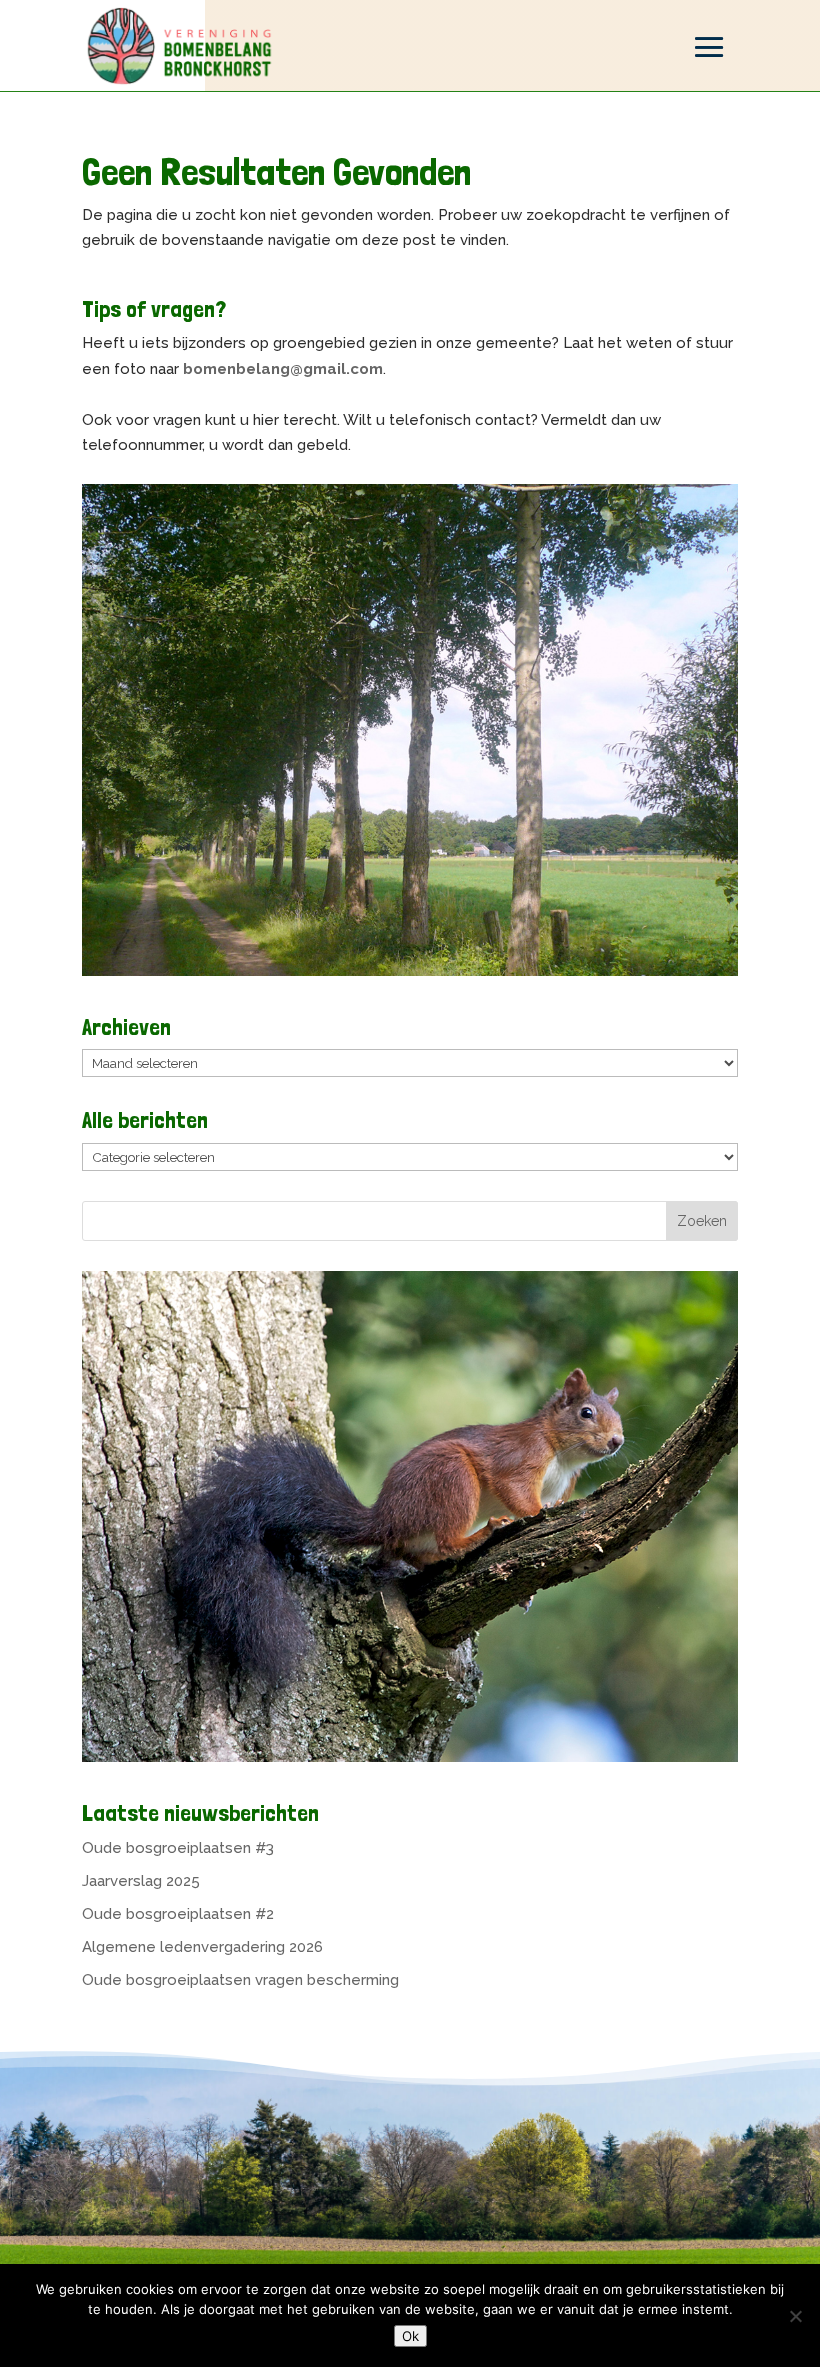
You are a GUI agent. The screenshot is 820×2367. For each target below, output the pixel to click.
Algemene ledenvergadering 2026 (202, 1947)
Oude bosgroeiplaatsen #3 (178, 1848)
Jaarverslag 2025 (141, 1881)
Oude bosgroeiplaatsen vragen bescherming (240, 1980)
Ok (410, 2336)
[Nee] (795, 2316)
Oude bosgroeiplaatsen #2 (178, 1914)
